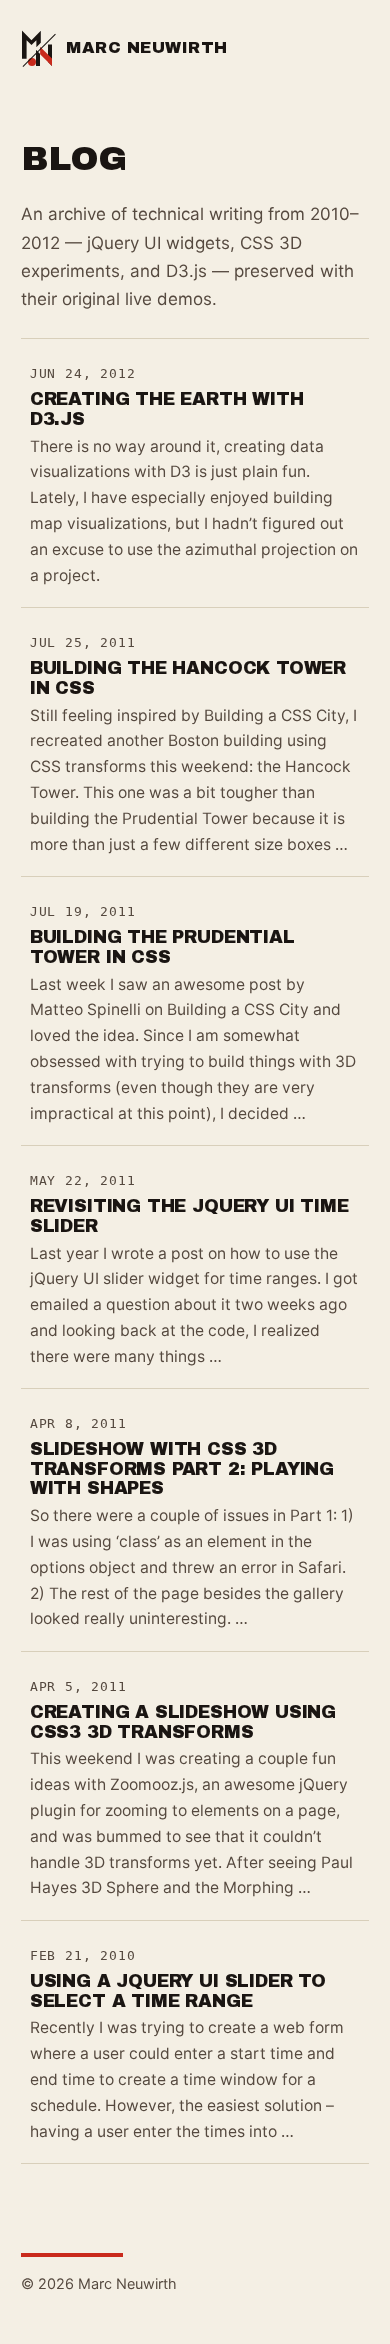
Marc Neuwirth (146, 47)
